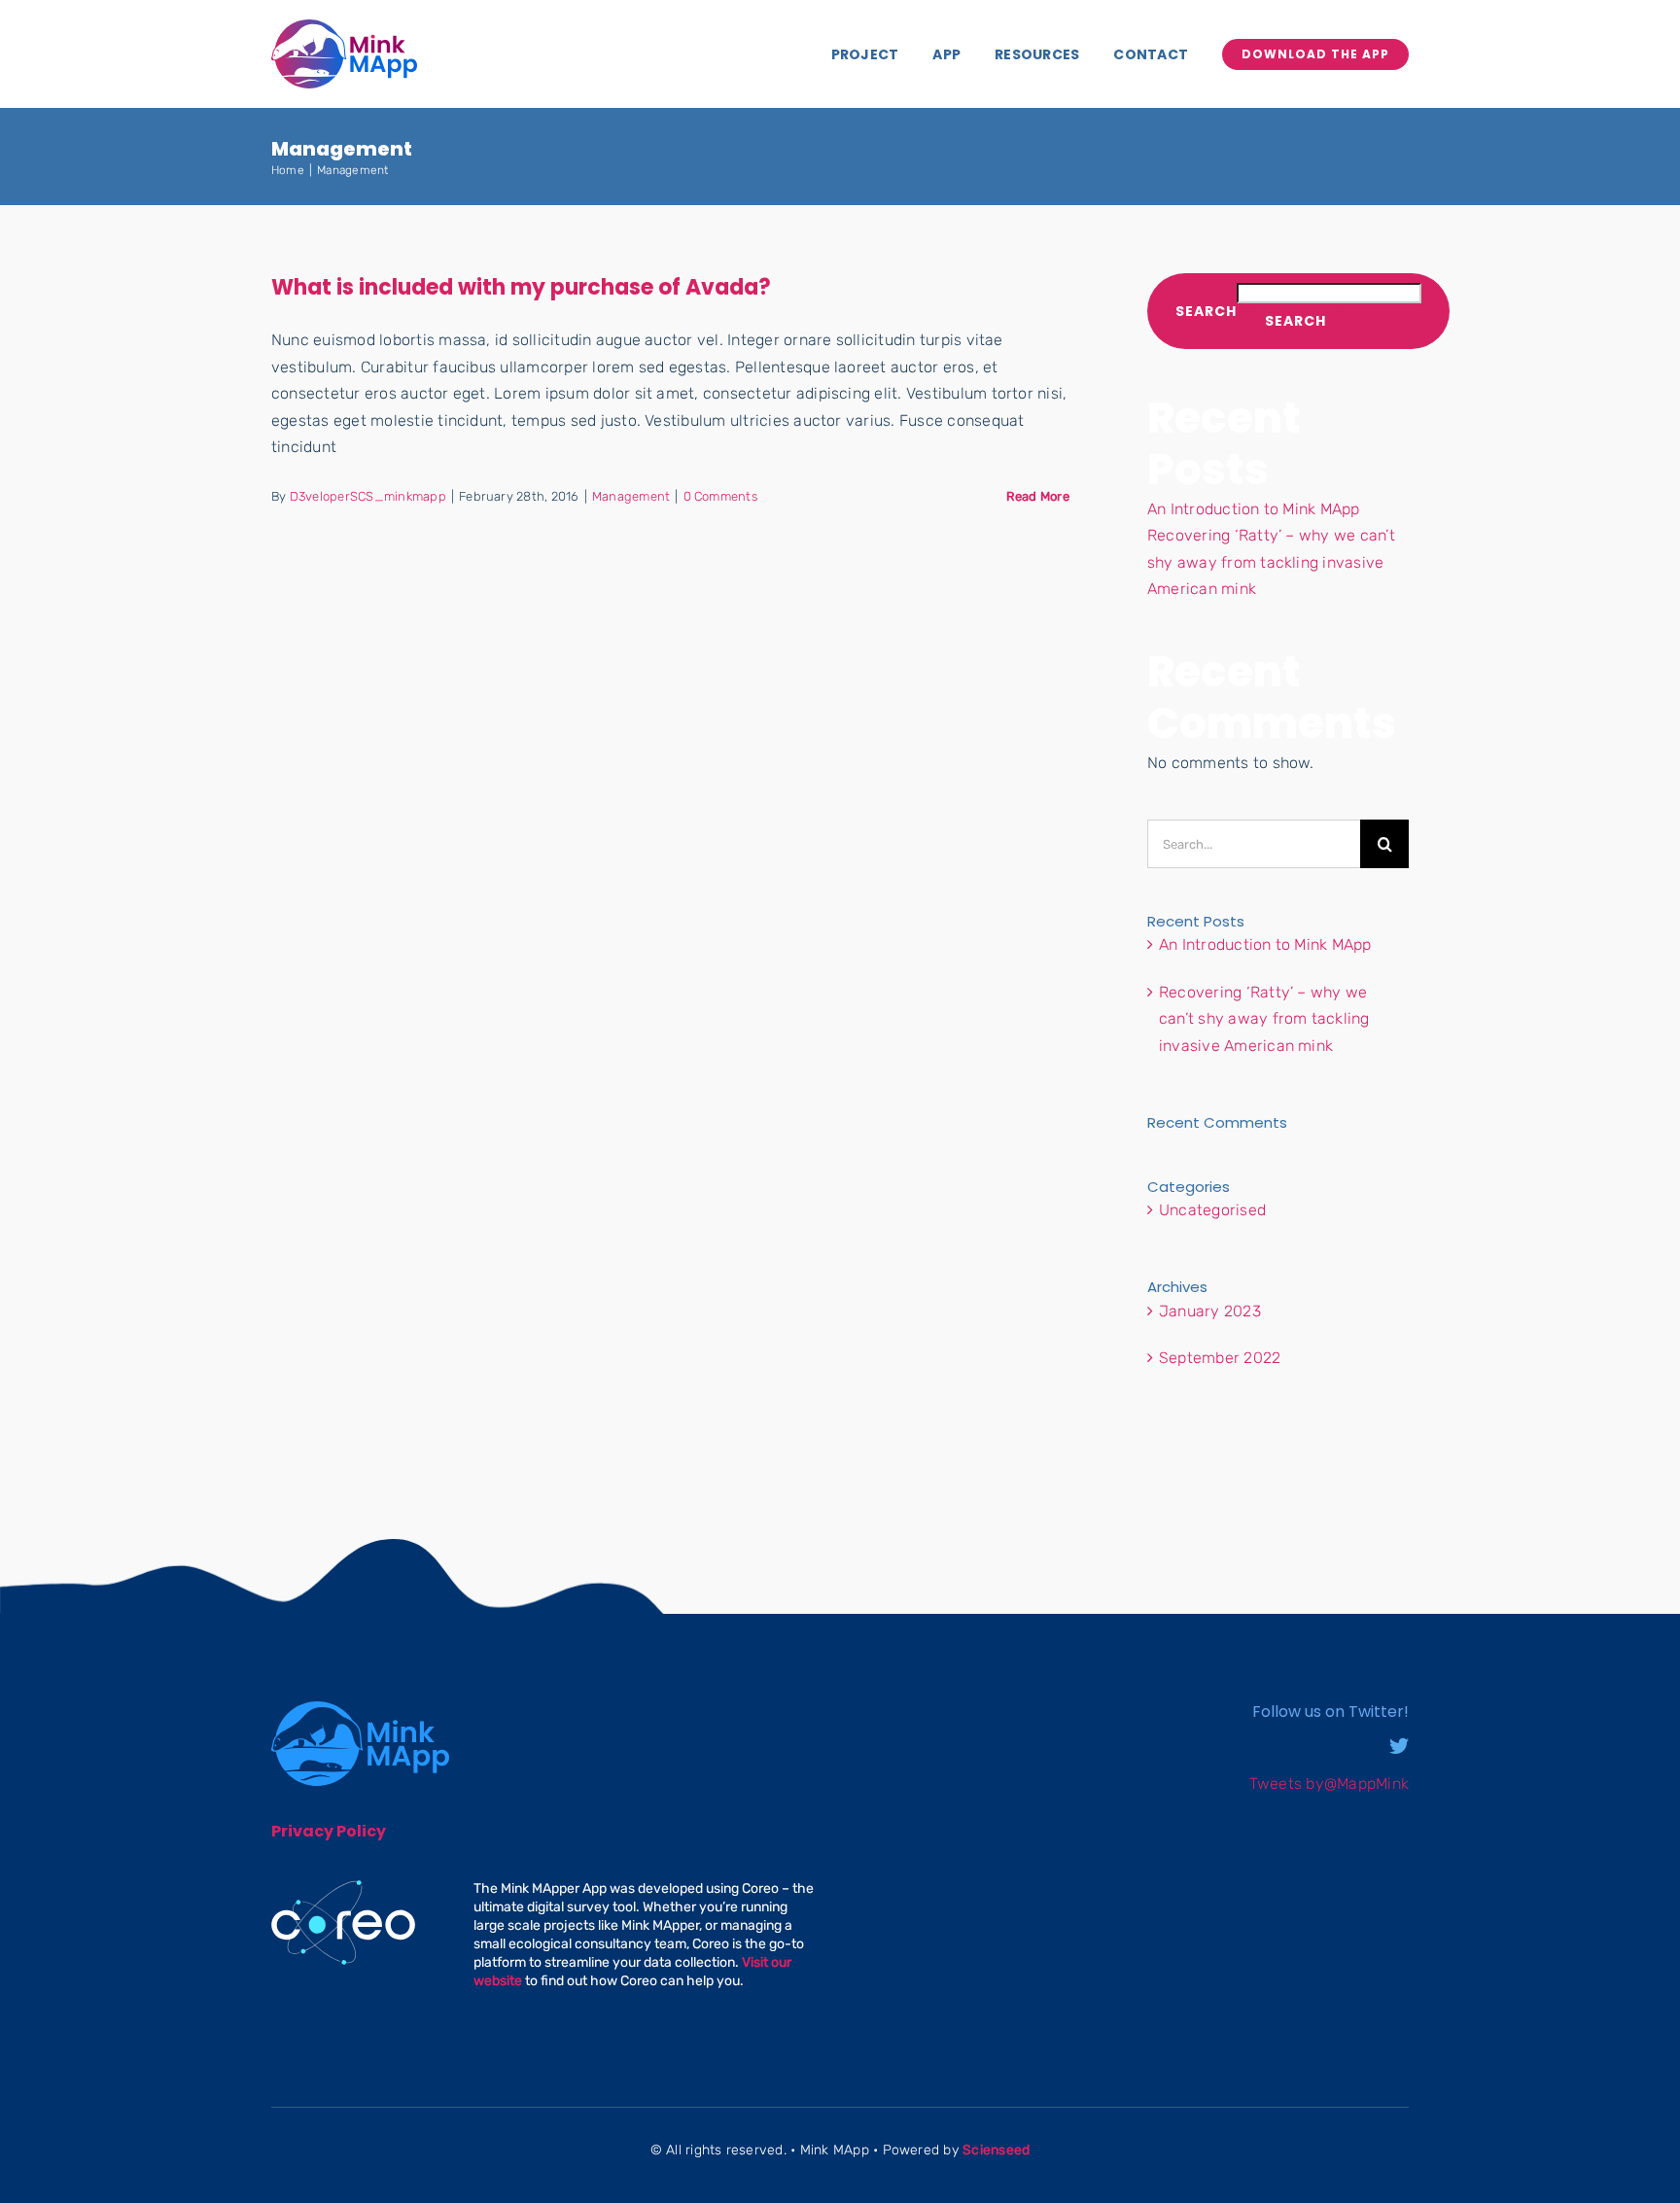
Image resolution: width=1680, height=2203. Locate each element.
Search (1206, 312)
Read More (1038, 496)
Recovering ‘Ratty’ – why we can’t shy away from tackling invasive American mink (1271, 562)
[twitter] (1399, 1746)
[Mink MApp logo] (344, 27)
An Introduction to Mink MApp (1254, 509)
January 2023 (1210, 1311)
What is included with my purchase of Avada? (521, 287)
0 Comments (720, 496)
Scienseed (996, 2150)
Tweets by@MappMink (1329, 1783)
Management (631, 496)
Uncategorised (1212, 1210)
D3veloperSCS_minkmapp (368, 496)
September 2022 (1220, 1358)
